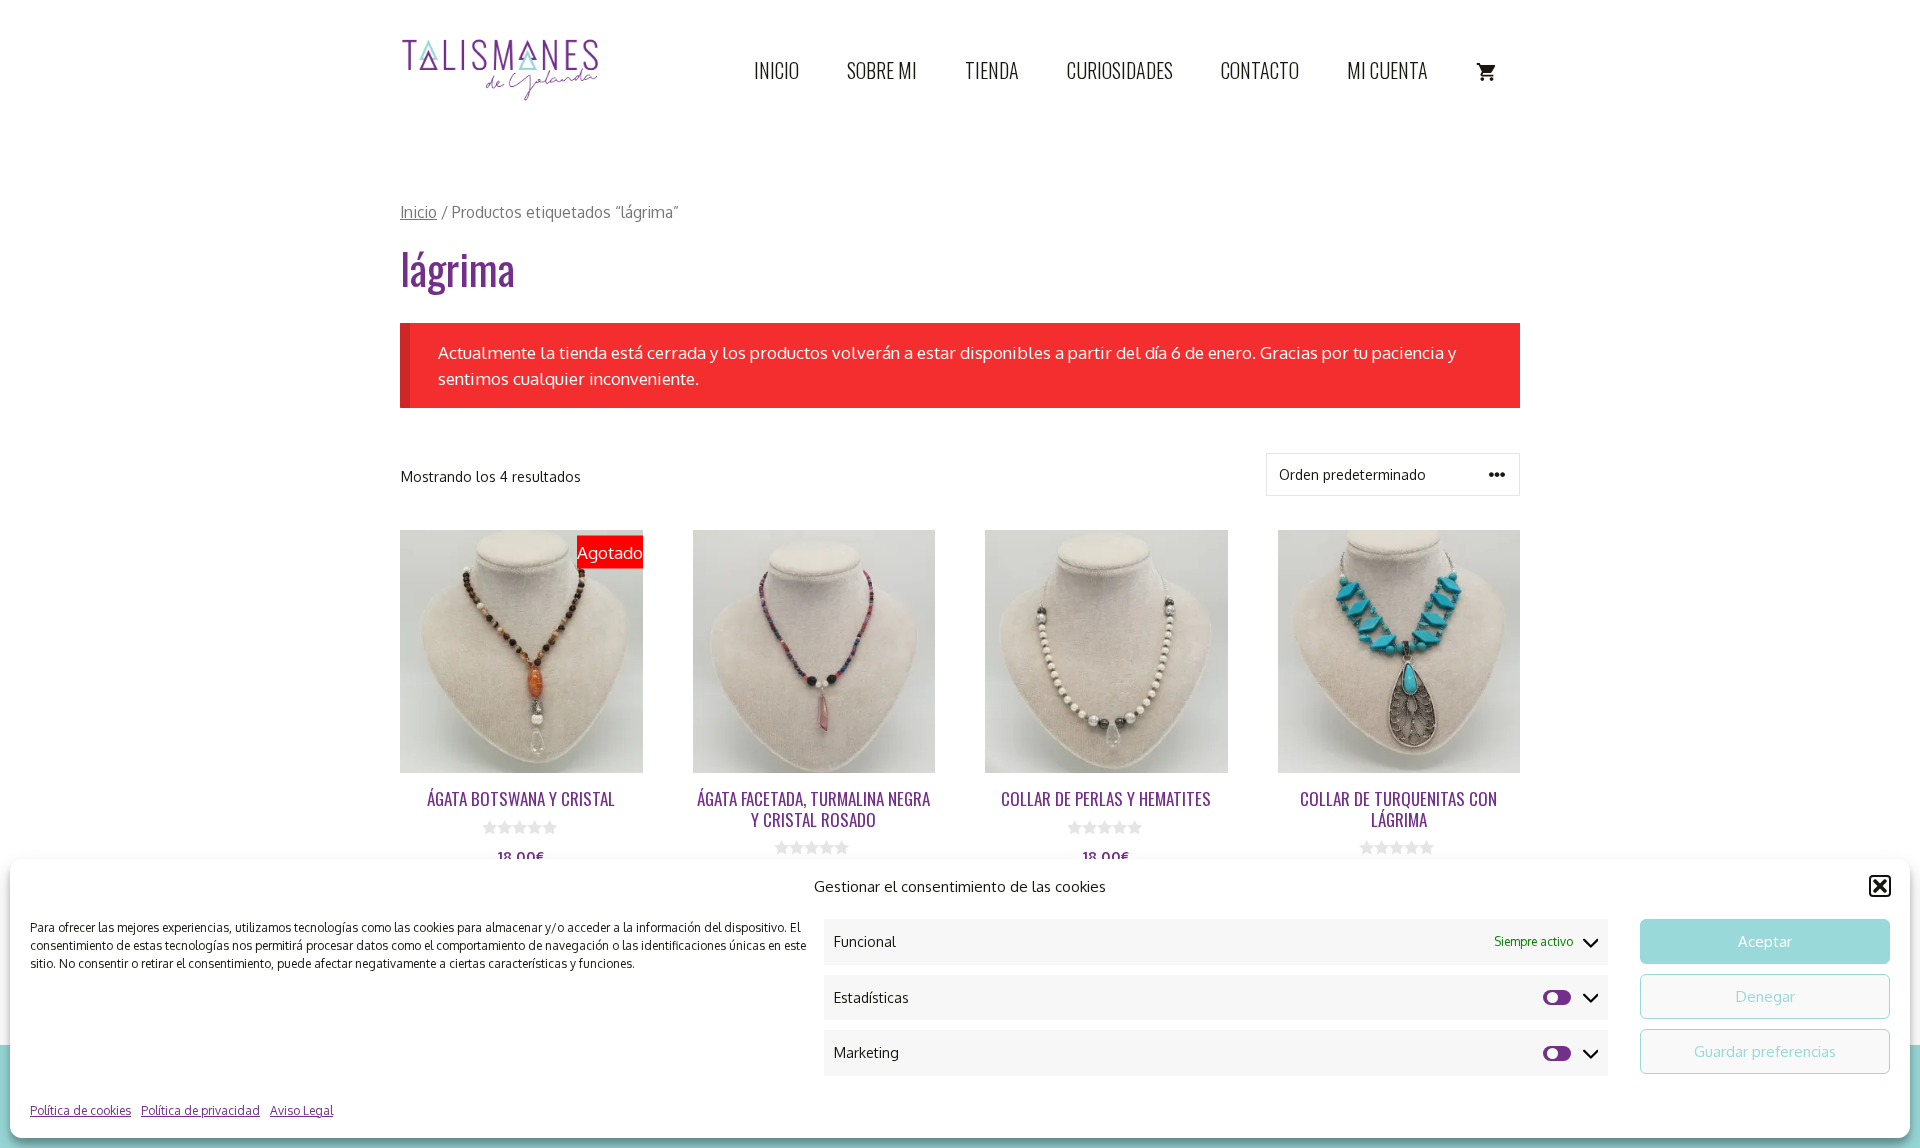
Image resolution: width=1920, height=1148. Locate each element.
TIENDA (992, 70)
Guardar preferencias (1765, 1051)
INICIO (776, 70)
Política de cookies (80, 1110)
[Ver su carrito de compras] (1486, 70)
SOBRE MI (882, 70)
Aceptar (1765, 941)
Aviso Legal (301, 1110)
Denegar (1765, 996)
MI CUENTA (1387, 70)
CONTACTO (1260, 70)
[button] (1880, 886)
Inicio (418, 212)
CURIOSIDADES (1120, 70)
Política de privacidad (200, 1110)
